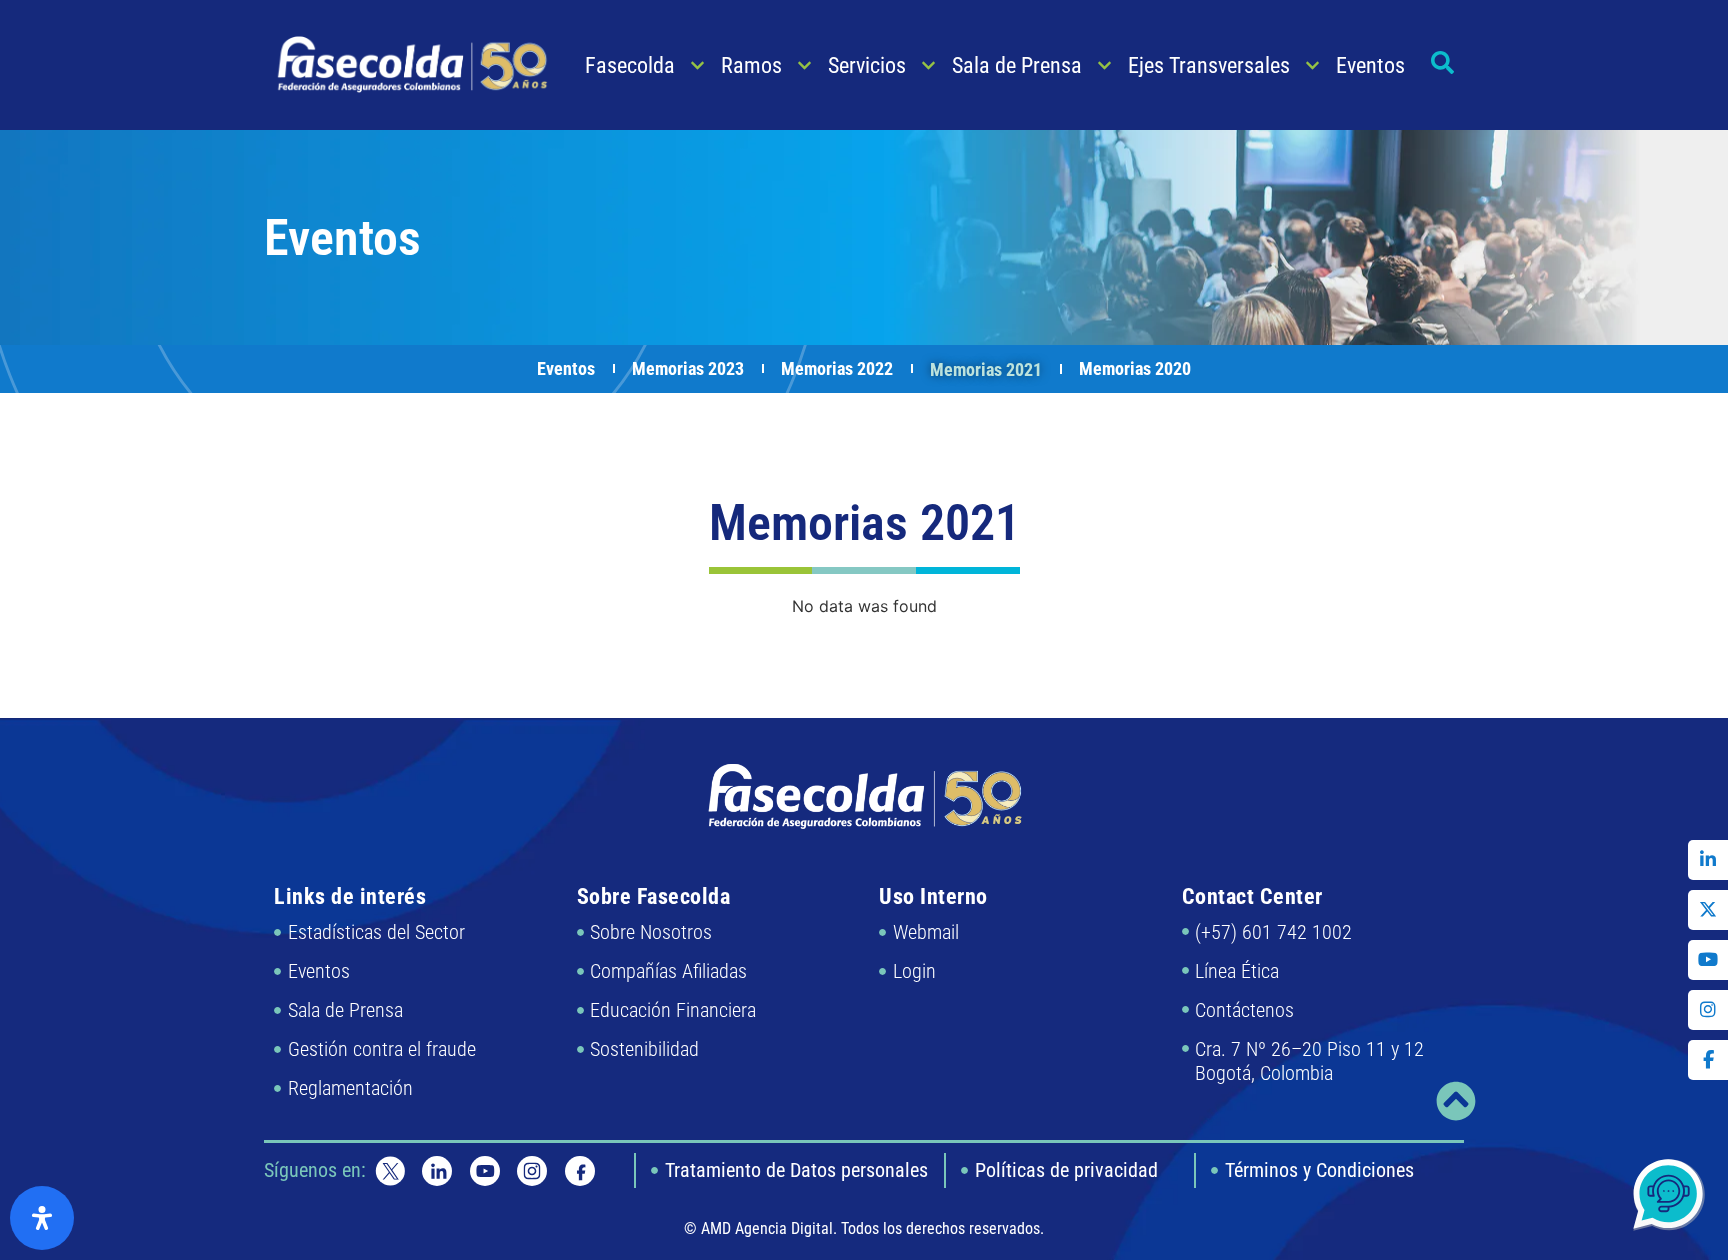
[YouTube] (1708, 960)
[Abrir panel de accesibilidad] (42, 1218)
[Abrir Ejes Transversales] (1312, 65)
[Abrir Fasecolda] (697, 65)
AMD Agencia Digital (767, 1228)
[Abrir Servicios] (928, 65)
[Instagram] (1708, 1010)
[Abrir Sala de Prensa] (1104, 65)
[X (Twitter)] (1708, 910)
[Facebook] (1708, 1060)
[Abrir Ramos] (804, 65)
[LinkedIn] (1708, 860)
